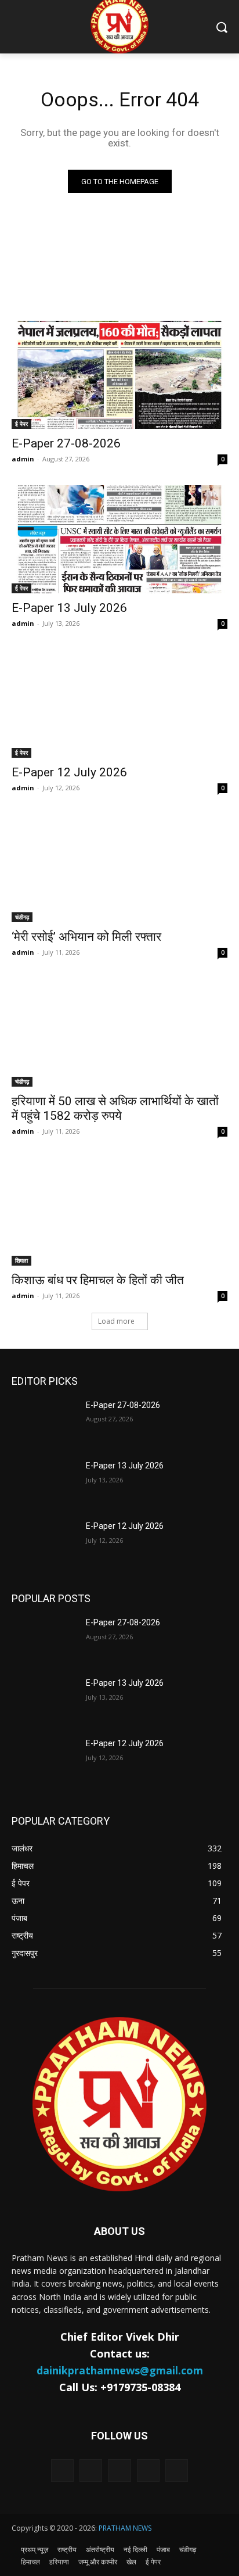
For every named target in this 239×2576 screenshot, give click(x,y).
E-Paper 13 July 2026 (69, 608)
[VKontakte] (177, 2471)
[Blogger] (62, 2471)
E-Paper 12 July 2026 (69, 772)
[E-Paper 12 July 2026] (119, 704)
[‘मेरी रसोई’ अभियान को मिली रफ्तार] (119, 868)
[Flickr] (119, 2471)
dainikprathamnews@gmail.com (120, 2370)
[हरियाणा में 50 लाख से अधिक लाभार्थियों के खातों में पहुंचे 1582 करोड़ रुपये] (119, 1033)
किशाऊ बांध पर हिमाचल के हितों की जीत (98, 1280)
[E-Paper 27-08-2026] (119, 375)
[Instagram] (148, 2471)
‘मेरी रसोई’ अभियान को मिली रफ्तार (86, 937)
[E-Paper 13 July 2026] (119, 539)
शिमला (21, 1260)
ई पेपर (21, 424)
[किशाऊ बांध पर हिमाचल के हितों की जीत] (119, 1212)
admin (23, 459)
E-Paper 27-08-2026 (66, 443)
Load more (116, 1321)
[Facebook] (91, 2471)
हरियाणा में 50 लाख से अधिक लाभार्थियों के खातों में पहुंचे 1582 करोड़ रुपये (115, 1108)
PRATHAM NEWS (125, 2528)
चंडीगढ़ (22, 917)
